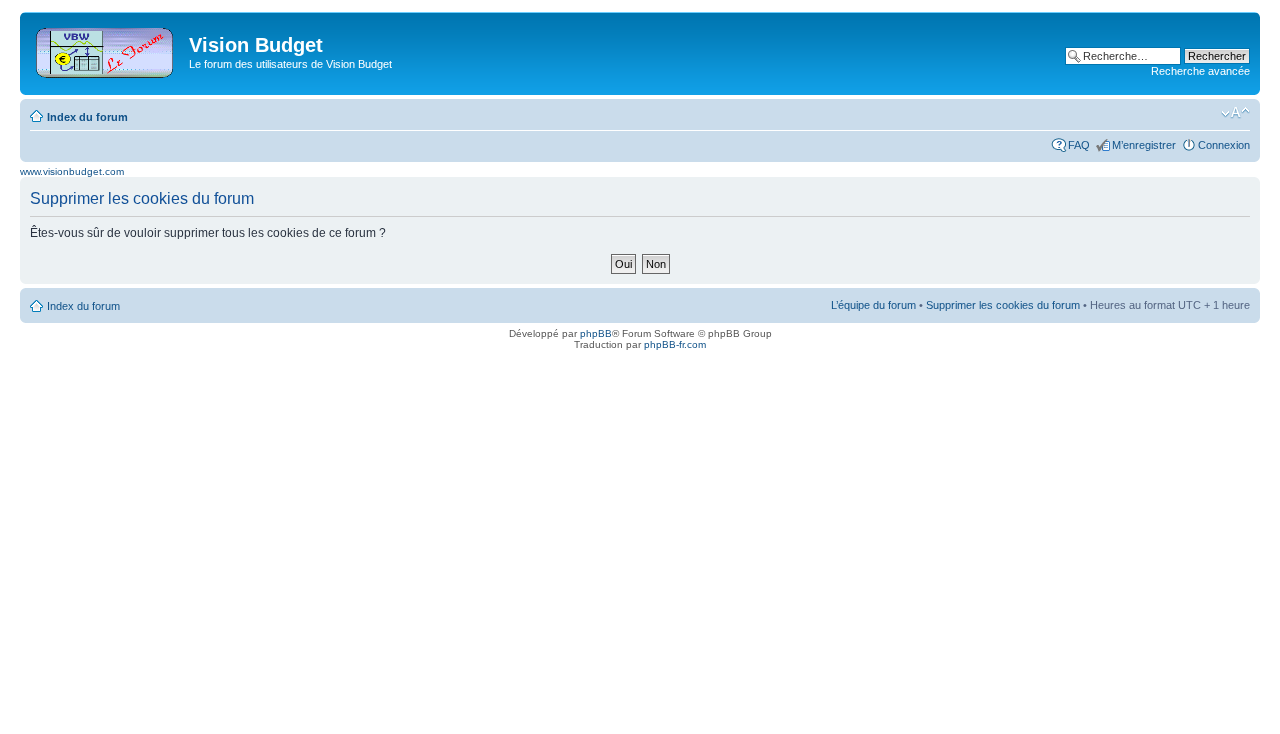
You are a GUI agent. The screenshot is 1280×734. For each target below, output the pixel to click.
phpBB (596, 333)
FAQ (1079, 145)
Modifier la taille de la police (1235, 113)
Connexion (1224, 145)
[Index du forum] (106, 49)
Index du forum (87, 117)
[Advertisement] (650, 52)
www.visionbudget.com (72, 171)
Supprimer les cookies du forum (1003, 305)
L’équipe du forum (873, 305)
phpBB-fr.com (675, 344)
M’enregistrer (1144, 145)
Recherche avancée (1200, 71)
